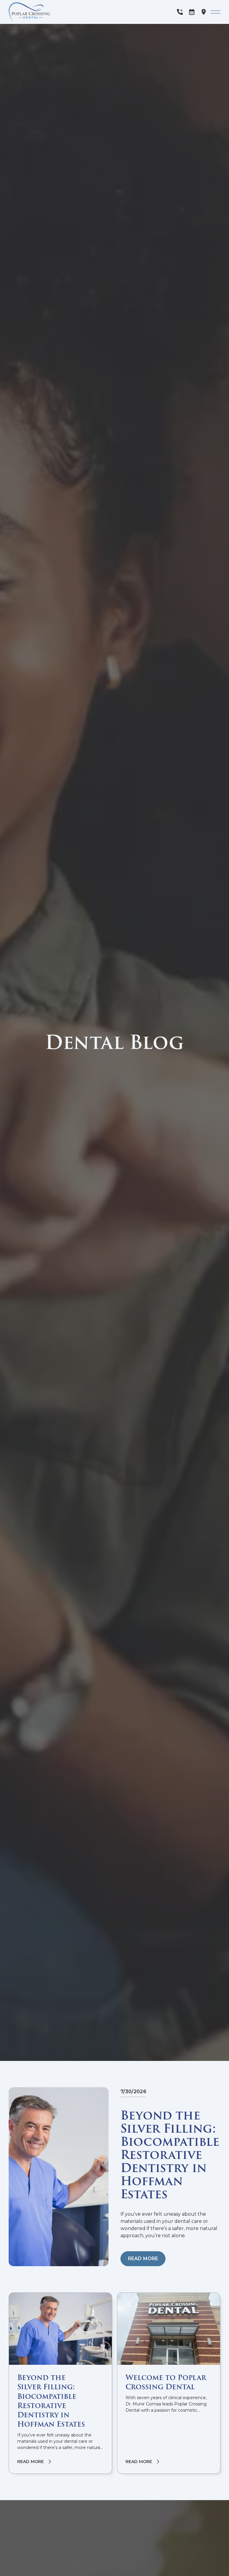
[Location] (204, 12)
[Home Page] (40, 12)
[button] (216, 12)
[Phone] (180, 12)
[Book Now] (192, 12)
